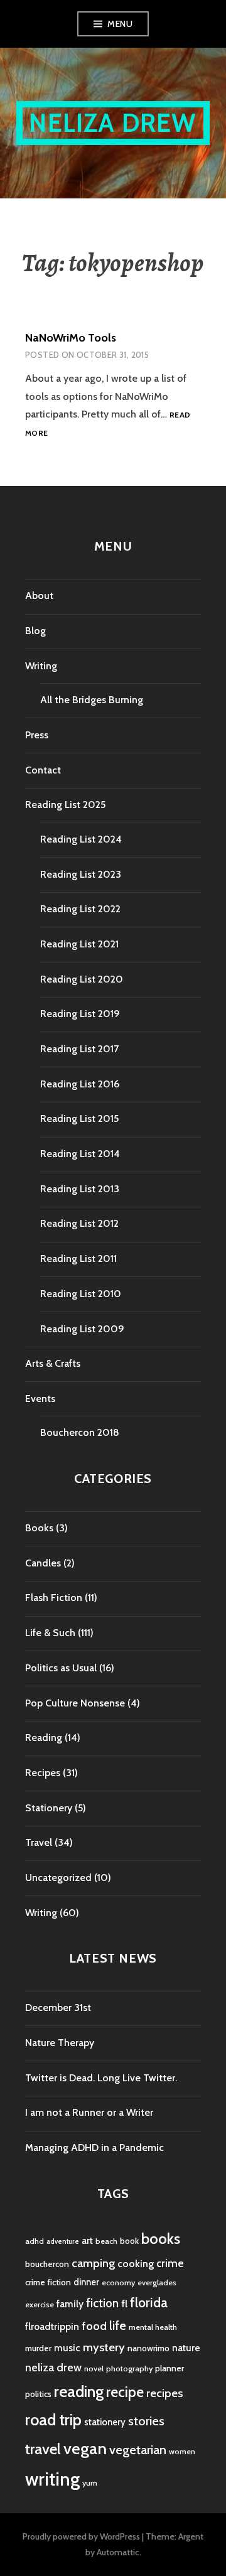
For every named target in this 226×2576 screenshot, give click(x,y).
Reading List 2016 (80, 1084)
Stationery (49, 1808)
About (39, 595)
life (118, 2325)
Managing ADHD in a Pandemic (94, 2148)
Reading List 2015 (79, 1118)
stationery (105, 2422)
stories (146, 2421)
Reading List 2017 (79, 1049)
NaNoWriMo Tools (71, 338)
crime (170, 2263)
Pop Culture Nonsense (75, 1703)
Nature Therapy (60, 2043)
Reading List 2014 (80, 1154)
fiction (102, 2303)
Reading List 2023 (81, 874)
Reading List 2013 (80, 1189)
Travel (39, 1842)
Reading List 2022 (80, 909)
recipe (125, 2392)
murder (38, 2348)
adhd (35, 2241)
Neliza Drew (113, 123)
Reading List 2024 (81, 839)
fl (124, 2304)
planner (169, 2368)
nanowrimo (148, 2348)
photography (129, 2369)
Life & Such (50, 1633)
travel (43, 2449)
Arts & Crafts (53, 1363)
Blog (35, 631)
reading (79, 2391)
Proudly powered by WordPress (81, 2536)
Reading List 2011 (78, 1258)
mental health (153, 2327)
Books (39, 1528)
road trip (53, 2420)
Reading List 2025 (65, 805)
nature (186, 2348)
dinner (86, 2282)
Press (37, 735)
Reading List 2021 (79, 944)
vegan (85, 2449)
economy (118, 2282)
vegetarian (138, 2449)
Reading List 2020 (82, 979)
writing (52, 2479)
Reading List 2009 (82, 1329)
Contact (43, 770)
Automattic (118, 2552)
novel (94, 2369)
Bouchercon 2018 (80, 1432)
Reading (44, 1738)
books (161, 2239)
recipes (164, 2393)
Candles (43, 1563)
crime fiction (48, 2282)
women (182, 2451)
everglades (157, 2282)
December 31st (58, 2007)
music (67, 2348)
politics (38, 2394)
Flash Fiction (54, 1598)
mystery (104, 2347)
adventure (63, 2242)
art (87, 2241)
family (70, 2304)
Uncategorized (58, 1878)
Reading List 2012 (79, 1223)
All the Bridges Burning (92, 700)
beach (106, 2241)
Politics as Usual (61, 1668)
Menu (120, 24)
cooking (136, 2263)
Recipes (43, 1773)
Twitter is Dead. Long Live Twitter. (101, 2078)
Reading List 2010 (81, 1294)
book (129, 2241)
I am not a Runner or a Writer (89, 2112)
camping (93, 2263)
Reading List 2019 (80, 1014)
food (94, 2326)
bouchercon (47, 2264)
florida (149, 2303)
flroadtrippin (52, 2326)
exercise (40, 2304)
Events (40, 1398)
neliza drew (53, 2367)
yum (90, 2483)
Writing (41, 666)
